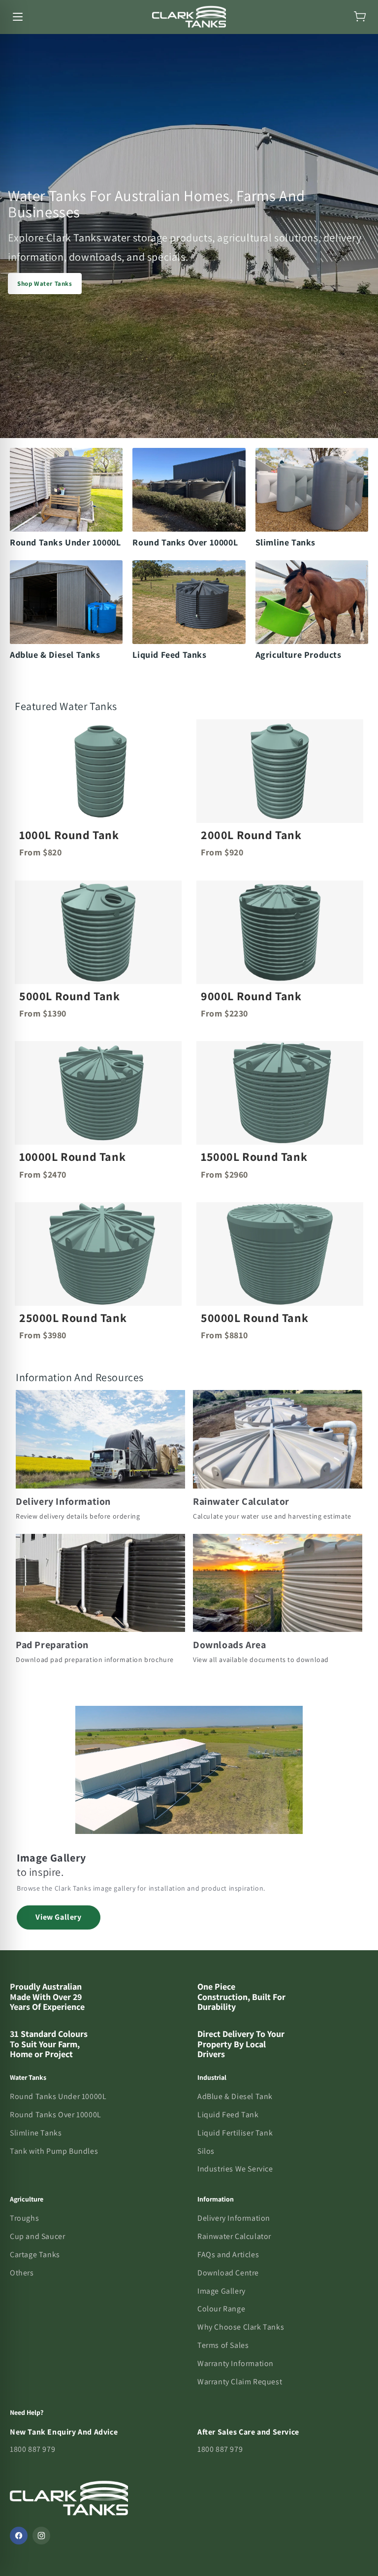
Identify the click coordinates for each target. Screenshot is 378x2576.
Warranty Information (236, 2363)
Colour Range (221, 2309)
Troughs (24, 2218)
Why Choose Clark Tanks (241, 2327)
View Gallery (58, 1917)
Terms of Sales (223, 2345)
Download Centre (228, 2273)
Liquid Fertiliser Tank (235, 2133)
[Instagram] (41, 2536)
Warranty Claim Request (240, 2382)
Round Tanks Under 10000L (58, 2096)
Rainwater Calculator (234, 2236)
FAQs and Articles (228, 2254)
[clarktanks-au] (189, 17)
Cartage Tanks (35, 2254)
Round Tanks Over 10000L (56, 2115)
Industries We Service (235, 2169)
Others (22, 2273)
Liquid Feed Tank (228, 2115)
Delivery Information (234, 2218)
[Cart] (360, 17)
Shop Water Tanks (45, 284)
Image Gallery (221, 2291)
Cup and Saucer (37, 2236)
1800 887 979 (32, 2449)
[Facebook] (19, 2536)
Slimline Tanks (36, 2133)
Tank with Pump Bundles (54, 2151)
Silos (206, 2151)
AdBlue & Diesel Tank (235, 2096)
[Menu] (18, 17)
